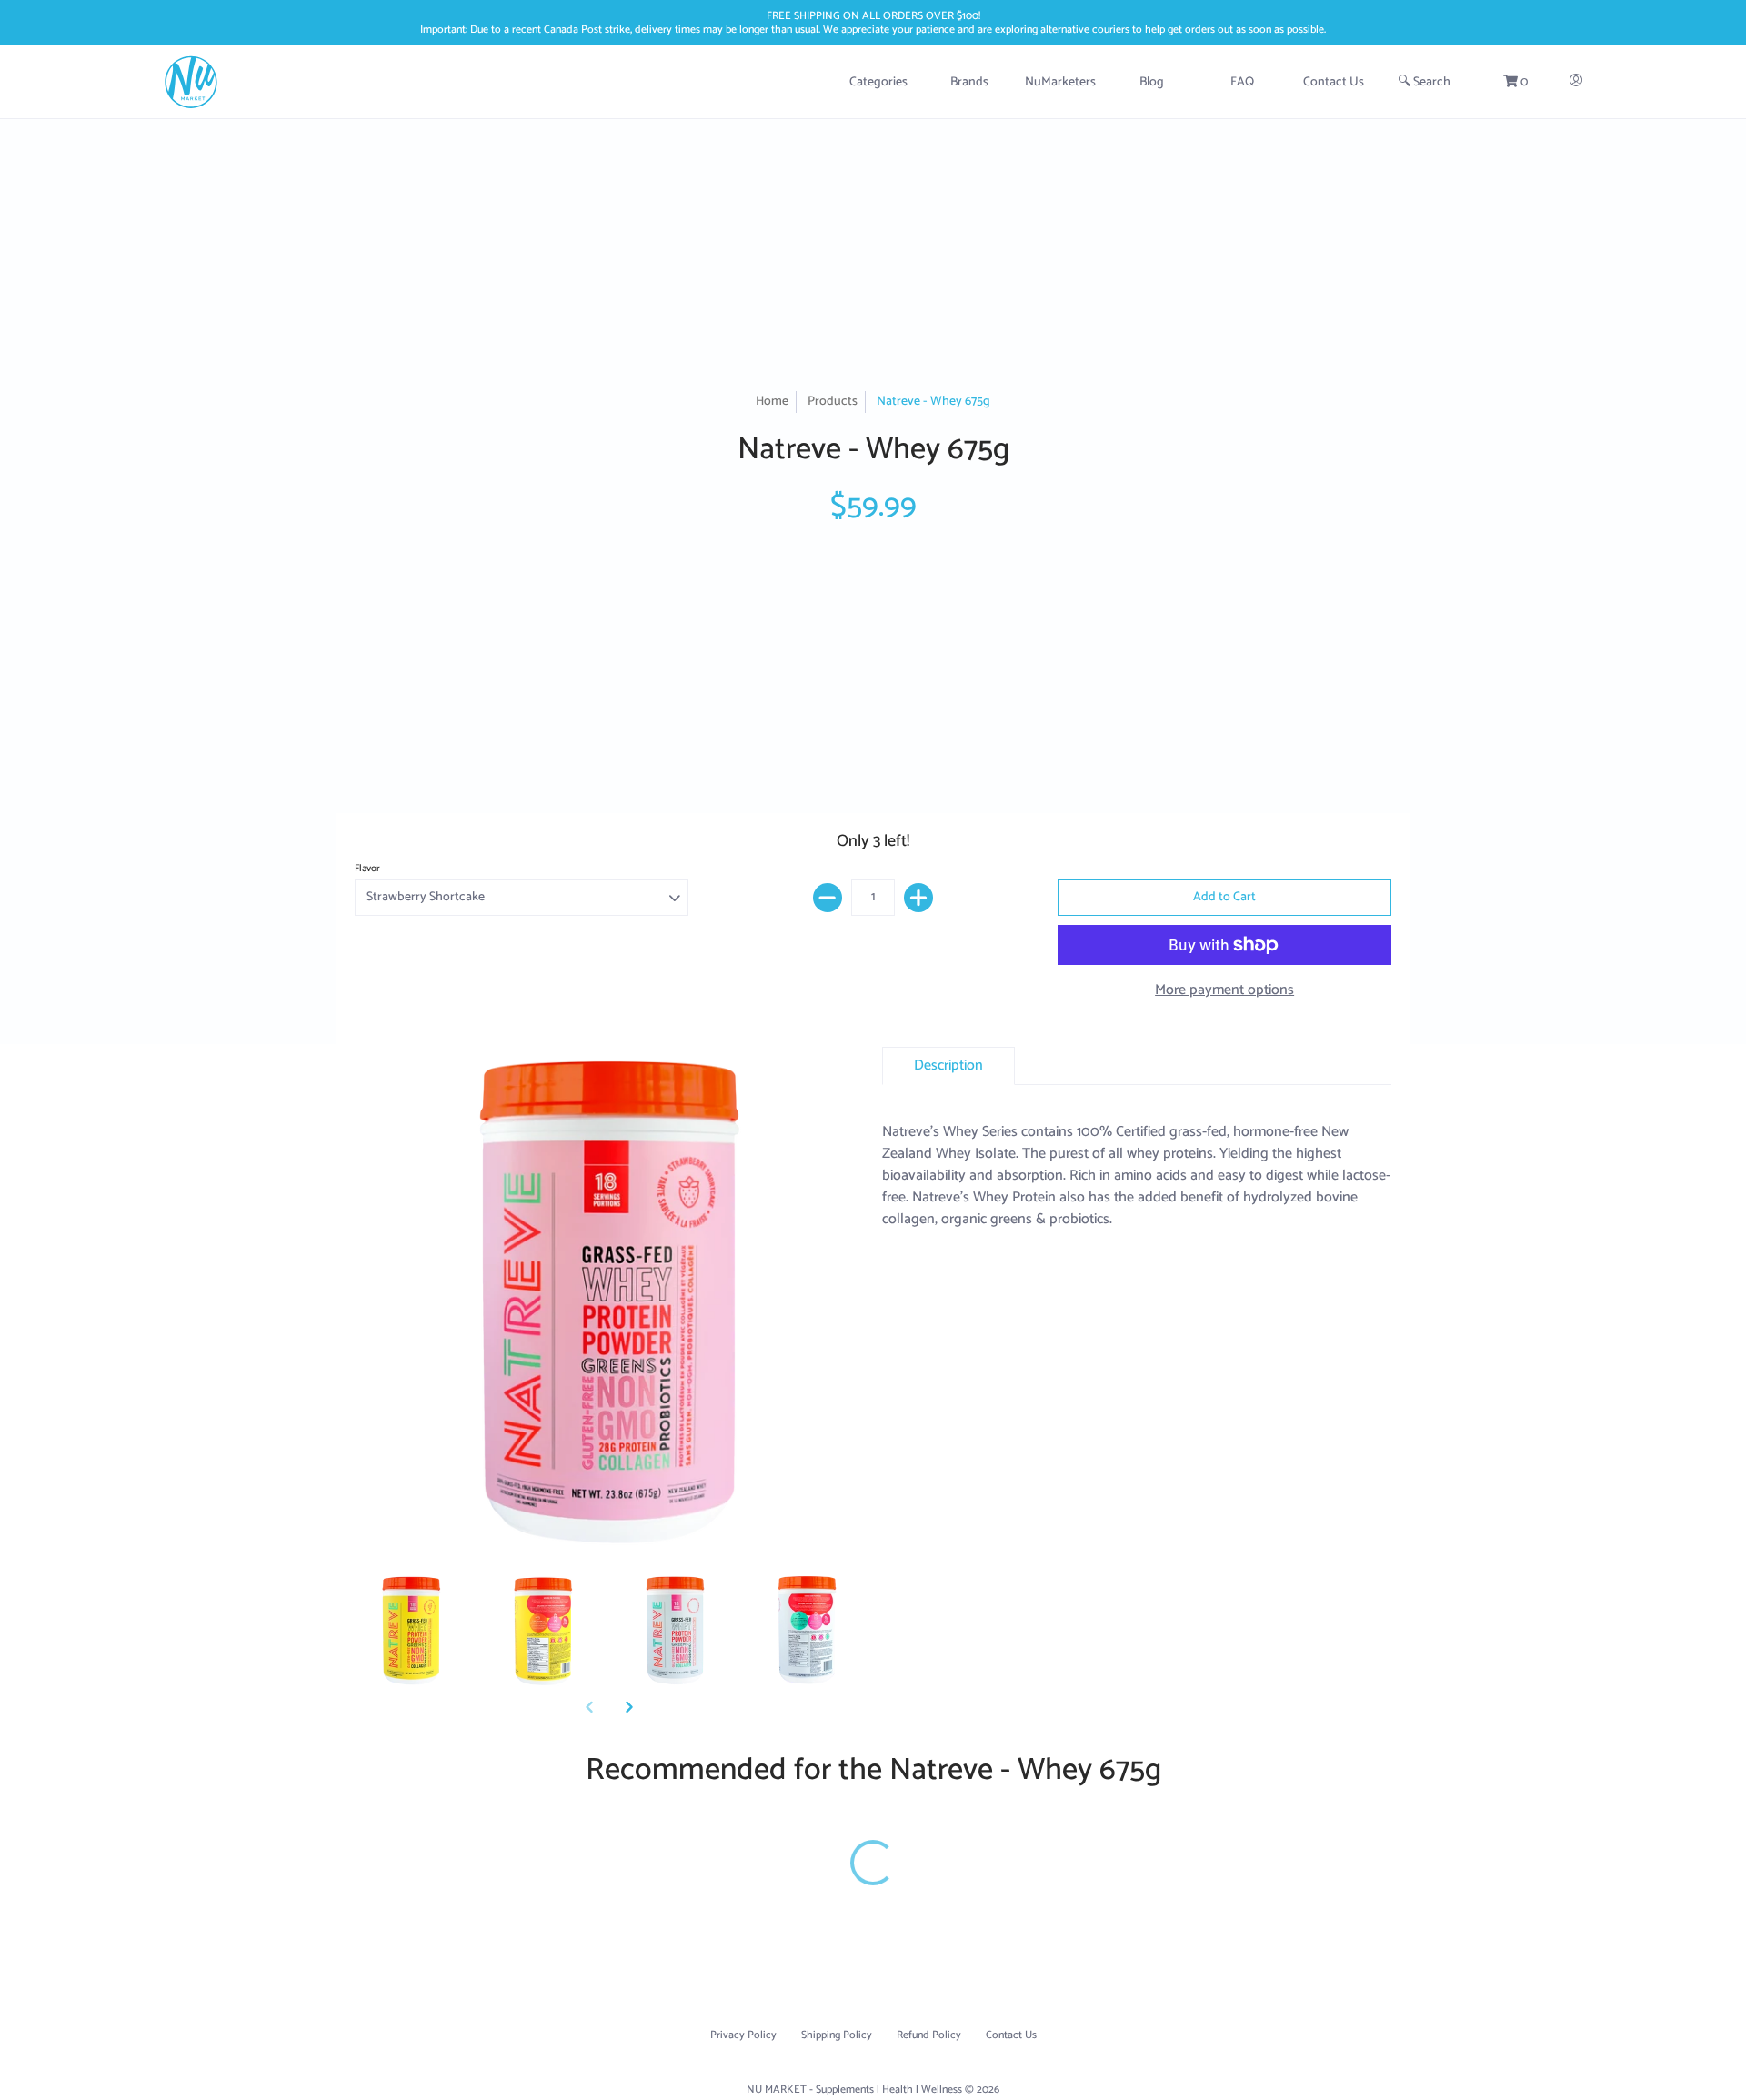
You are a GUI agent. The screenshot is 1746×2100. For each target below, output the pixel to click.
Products (833, 402)
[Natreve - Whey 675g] (411, 1631)
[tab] (948, 1066)
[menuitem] (878, 82)
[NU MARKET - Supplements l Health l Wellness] (191, 82)
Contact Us (1011, 2035)
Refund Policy (929, 2035)
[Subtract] (828, 898)
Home (772, 402)
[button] (1515, 82)
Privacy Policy (743, 2035)
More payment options (1224, 990)
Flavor (367, 869)
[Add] (918, 898)
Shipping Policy (837, 2035)
